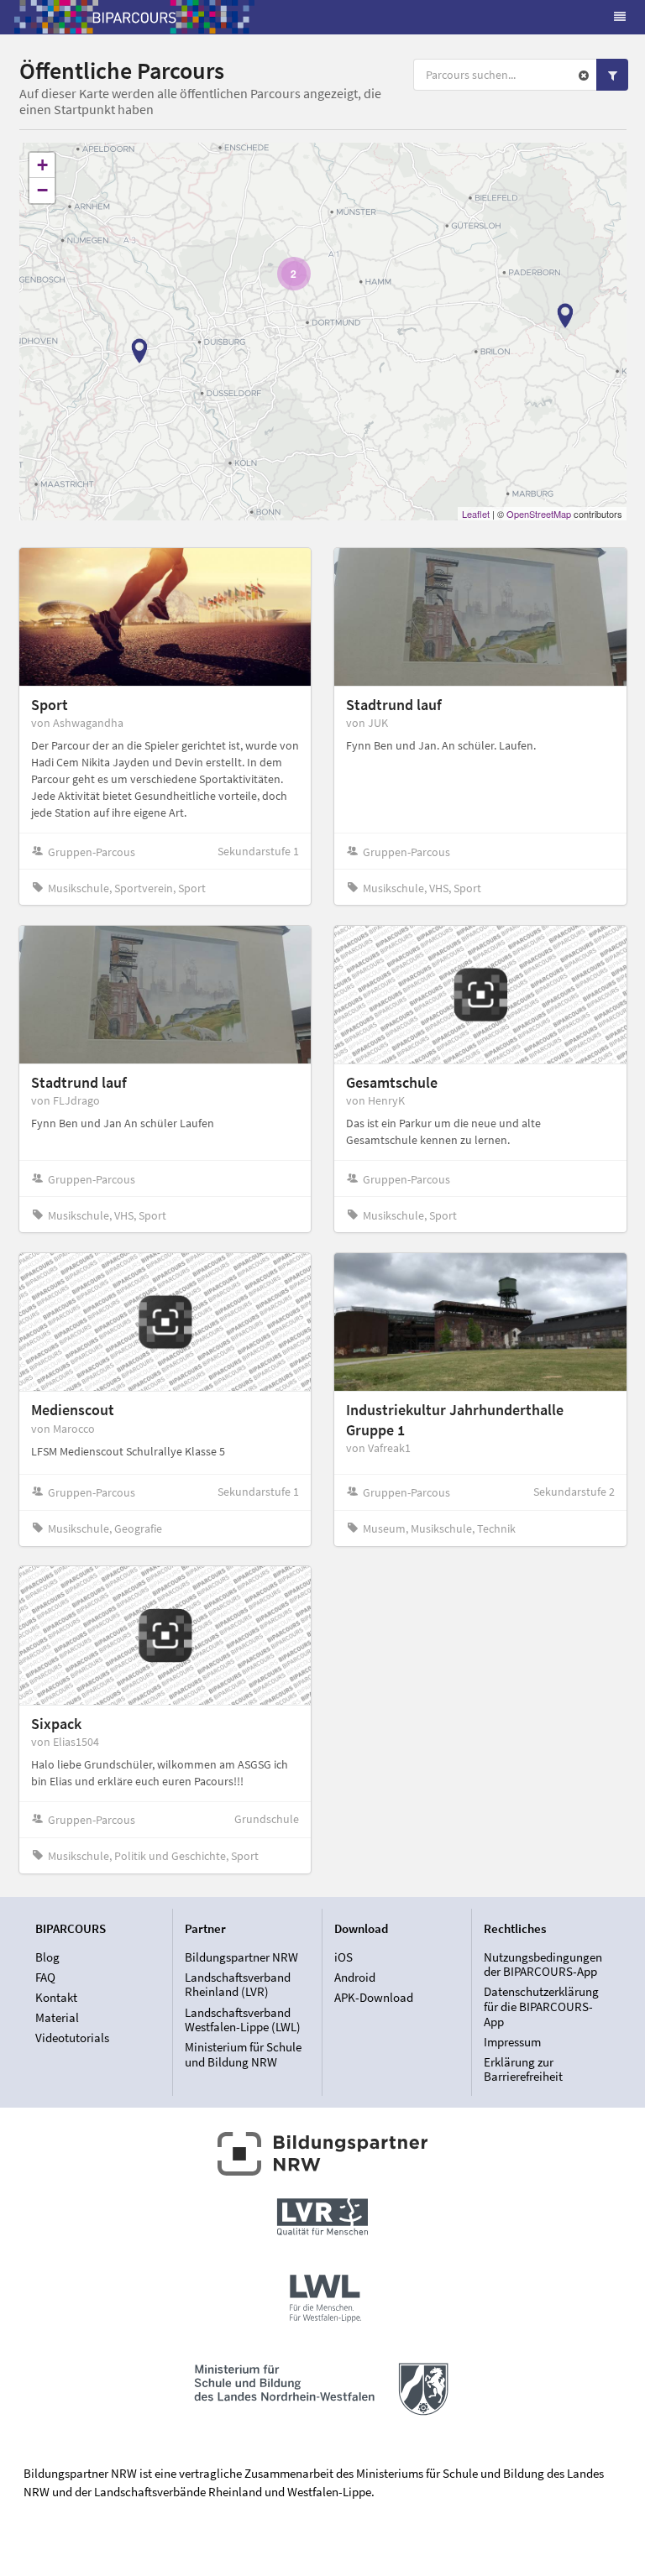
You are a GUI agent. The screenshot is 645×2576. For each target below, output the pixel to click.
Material (57, 2017)
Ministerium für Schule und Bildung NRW (243, 2054)
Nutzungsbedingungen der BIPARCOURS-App (543, 1965)
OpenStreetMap (539, 514)
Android (355, 1977)
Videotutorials (72, 2038)
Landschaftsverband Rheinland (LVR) (238, 1985)
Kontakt (56, 1997)
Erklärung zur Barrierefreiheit (523, 2069)
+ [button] (42, 165)
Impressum (512, 2042)
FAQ (45, 1977)
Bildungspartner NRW (241, 1957)
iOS (343, 1957)
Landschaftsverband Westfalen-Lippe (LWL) (243, 2020)
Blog (47, 1957)
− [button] (42, 190)
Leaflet (476, 514)
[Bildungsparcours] (134, 17)
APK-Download (374, 1997)
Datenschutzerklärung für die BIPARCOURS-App (541, 2006)
